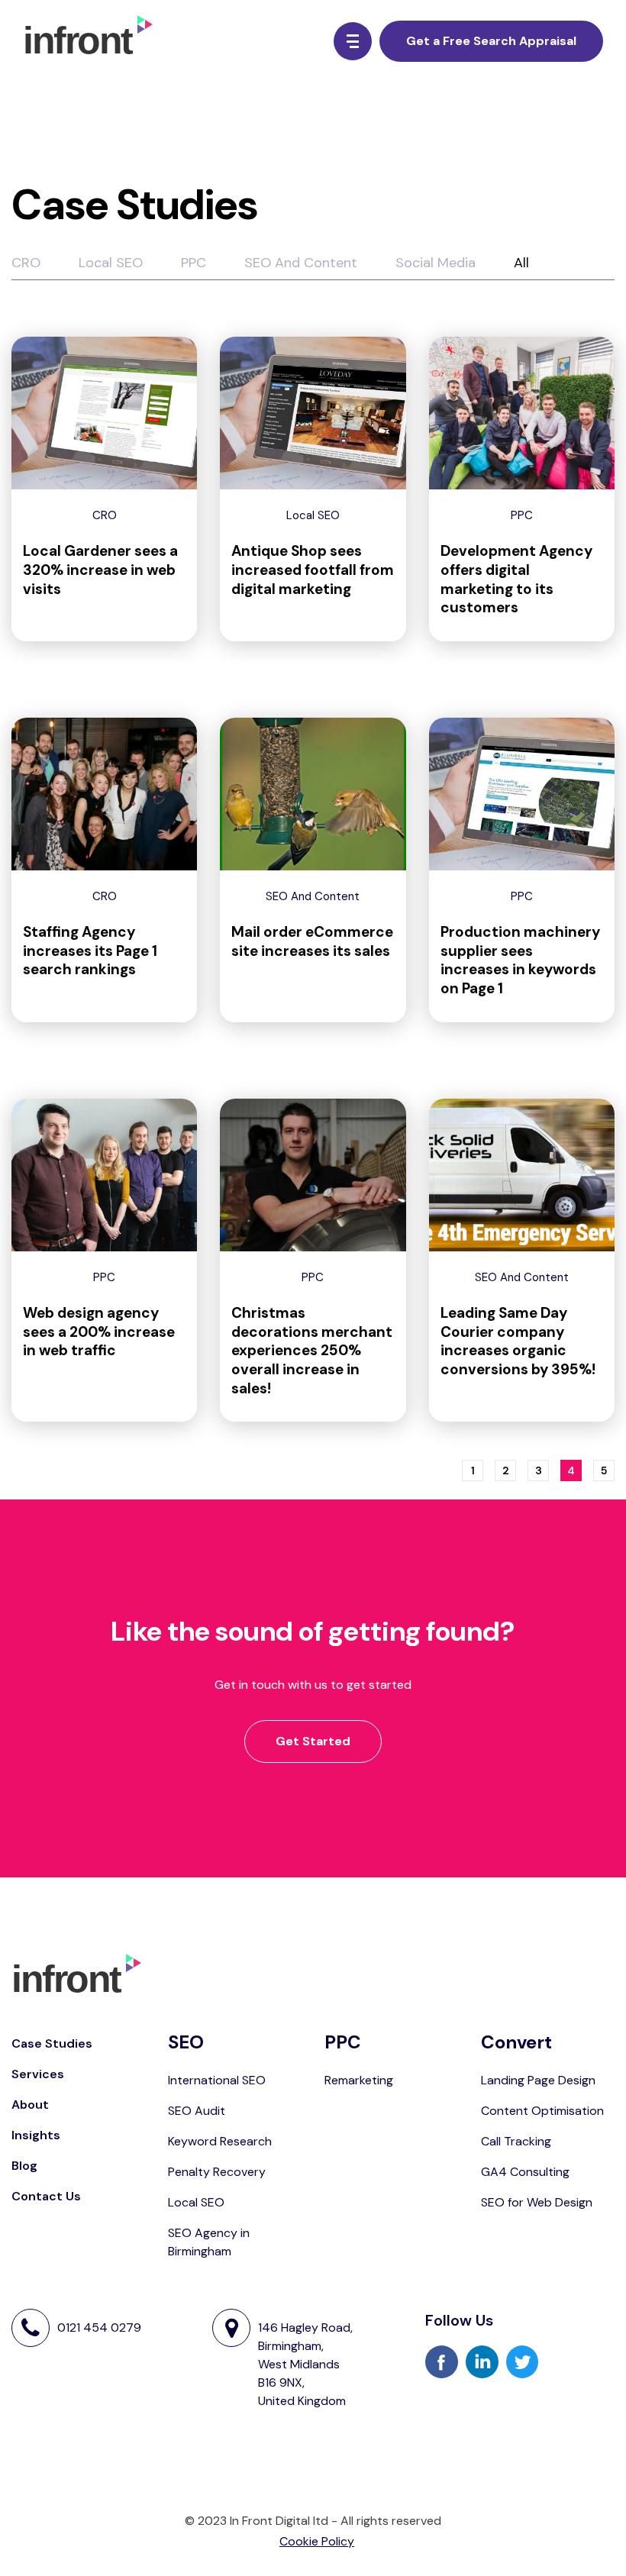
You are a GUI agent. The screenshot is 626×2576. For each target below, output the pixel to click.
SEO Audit (197, 2111)
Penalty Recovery (217, 2172)
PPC (194, 263)
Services (38, 2074)
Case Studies (52, 2043)
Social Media (436, 263)
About (30, 2105)
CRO (26, 263)
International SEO (217, 2080)
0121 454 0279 (99, 2327)
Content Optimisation (542, 2111)
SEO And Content (301, 263)
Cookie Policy (317, 2541)
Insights (36, 2135)
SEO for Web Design (537, 2202)
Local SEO (111, 263)
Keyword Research (220, 2141)
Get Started (313, 1741)
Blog (24, 2166)
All (521, 263)
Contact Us (46, 2196)
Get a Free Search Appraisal (491, 41)
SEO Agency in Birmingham (209, 2242)
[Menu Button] (353, 41)
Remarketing (359, 2080)
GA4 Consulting (525, 2172)
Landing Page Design (538, 2080)
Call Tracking (516, 2141)
